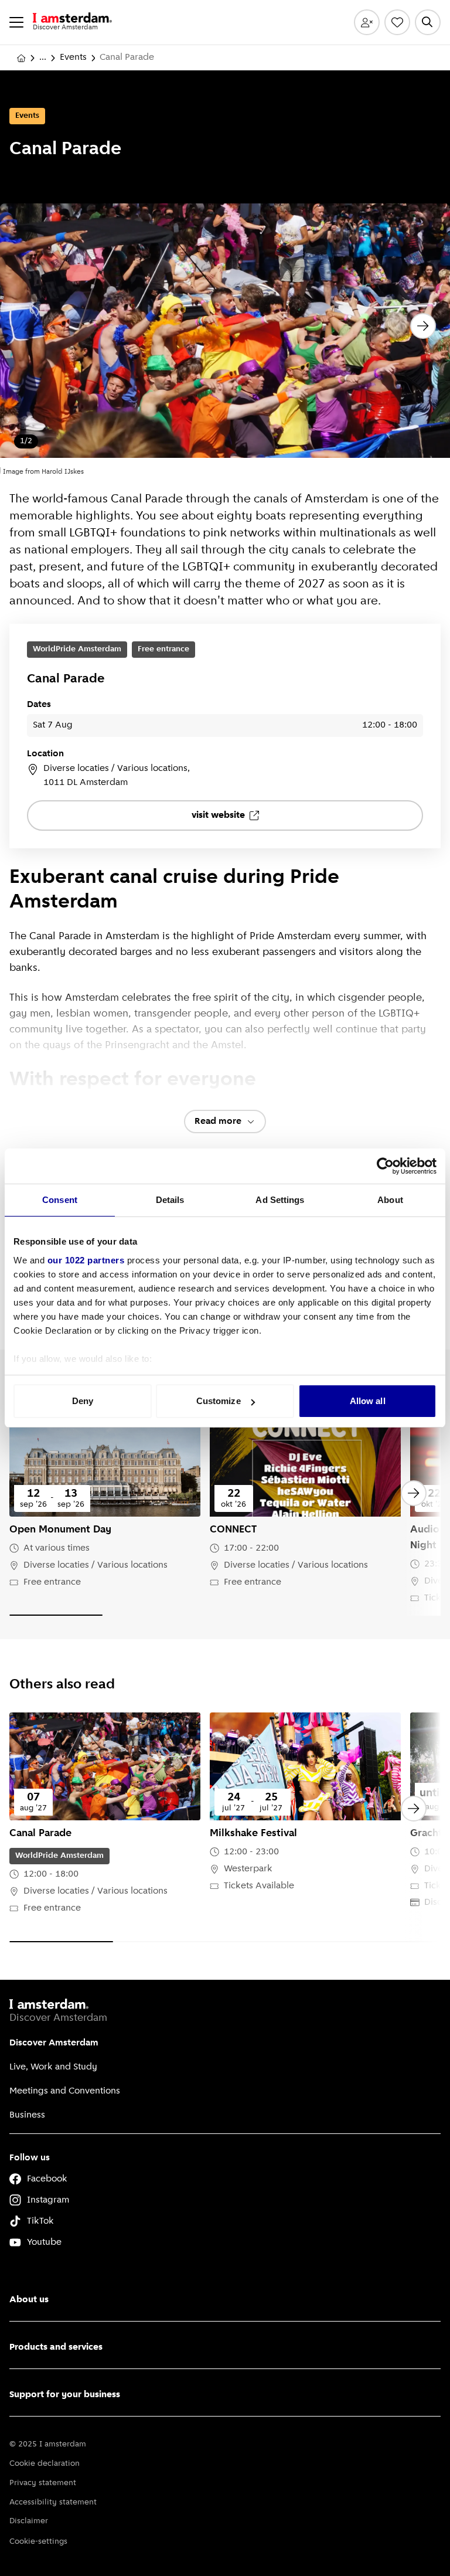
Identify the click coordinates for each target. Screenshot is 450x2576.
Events (73, 57)
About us (29, 2300)
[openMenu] (16, 22)
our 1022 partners (86, 1260)
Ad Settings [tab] (280, 1200)
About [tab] (390, 1200)
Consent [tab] (60, 1200)
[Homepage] (21, 58)
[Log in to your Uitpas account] (367, 22)
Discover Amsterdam (54, 2043)
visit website (218, 815)
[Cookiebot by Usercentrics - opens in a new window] (385, 1166)
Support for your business (65, 2395)
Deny (83, 1401)
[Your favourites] (397, 22)
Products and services (56, 2347)
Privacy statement (43, 2483)
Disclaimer (29, 2521)
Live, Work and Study (53, 2067)
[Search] (428, 22)
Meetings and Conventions (65, 2091)
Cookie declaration (45, 2464)
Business (27, 2115)
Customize (219, 1401)
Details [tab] (170, 1200)
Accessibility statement (53, 2502)
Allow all (368, 1401)
